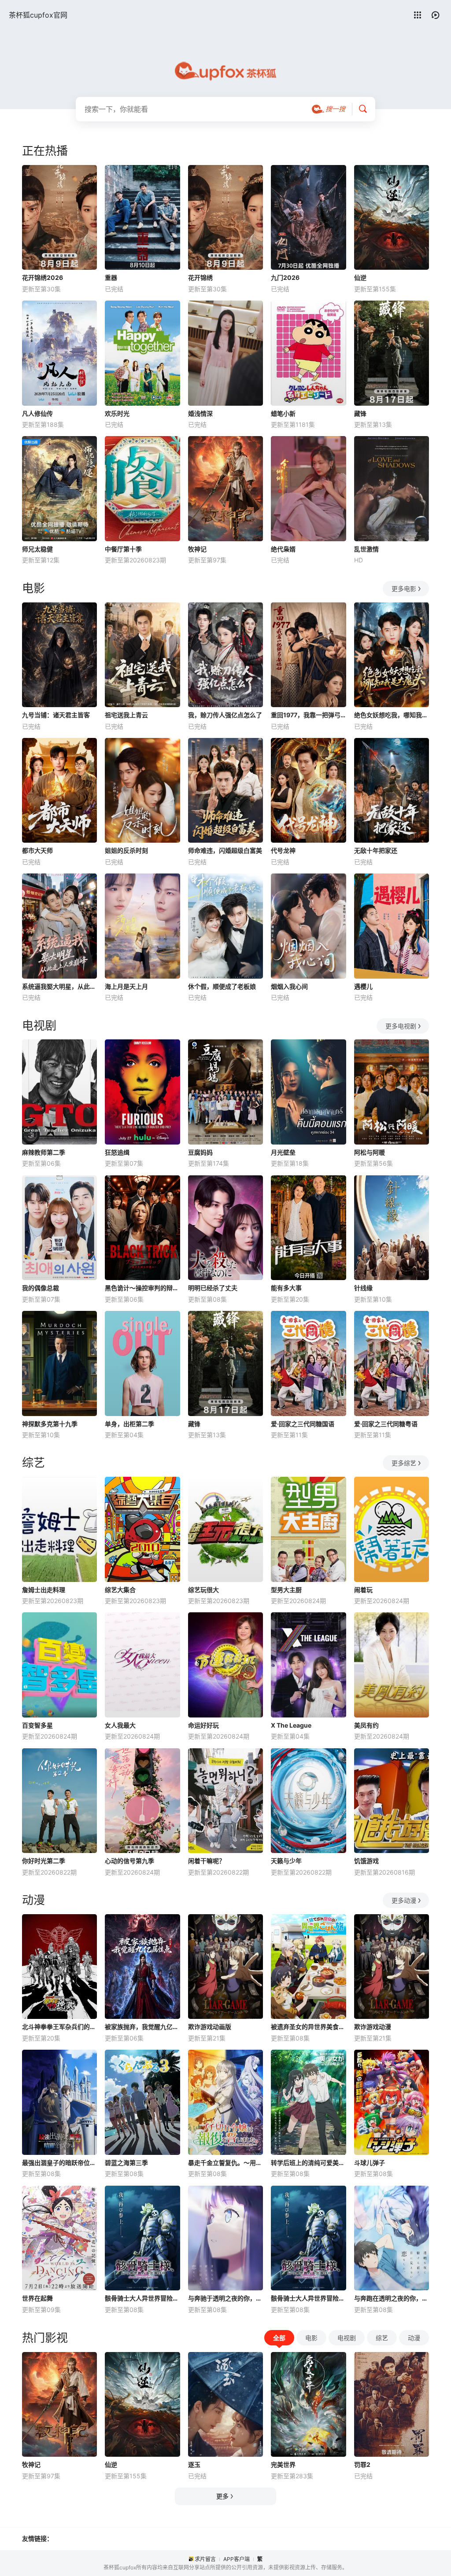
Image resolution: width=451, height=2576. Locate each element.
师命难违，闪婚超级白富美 (225, 850)
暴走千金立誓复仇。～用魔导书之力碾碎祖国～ (225, 2163)
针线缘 (363, 1288)
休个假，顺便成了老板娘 (222, 986)
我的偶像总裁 (41, 1288)
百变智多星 (37, 1725)
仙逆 (360, 277)
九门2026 (285, 277)
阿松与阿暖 (370, 1152)
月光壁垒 (283, 1152)
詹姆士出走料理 (44, 1590)
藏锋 (360, 413)
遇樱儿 (363, 986)
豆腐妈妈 (200, 1152)
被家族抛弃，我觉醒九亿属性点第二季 (142, 2027)
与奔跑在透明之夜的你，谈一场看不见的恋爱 (392, 2298)
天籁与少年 (286, 1861)
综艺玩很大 (203, 1590)
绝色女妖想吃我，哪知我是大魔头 (392, 715)
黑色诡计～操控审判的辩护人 (142, 1288)
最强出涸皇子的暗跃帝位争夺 (59, 2163)
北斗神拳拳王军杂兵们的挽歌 (59, 2027)
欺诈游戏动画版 (210, 2027)
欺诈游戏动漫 (373, 2027)
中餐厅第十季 (123, 549)
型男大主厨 (286, 1590)
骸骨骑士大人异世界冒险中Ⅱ (142, 2298)
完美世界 (283, 2464)
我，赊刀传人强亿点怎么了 (225, 715)
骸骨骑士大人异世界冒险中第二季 (308, 2298)
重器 (111, 277)
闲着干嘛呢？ (207, 1861)
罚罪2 (362, 2464)
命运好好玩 (203, 1725)
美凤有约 (366, 1725)
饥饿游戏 (366, 1861)
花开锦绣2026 (43, 277)
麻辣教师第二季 (44, 1152)
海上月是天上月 (126, 986)
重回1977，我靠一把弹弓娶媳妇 (308, 715)
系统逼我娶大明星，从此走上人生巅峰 (59, 986)
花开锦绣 (200, 277)
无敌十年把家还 (376, 850)
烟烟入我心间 (289, 986)
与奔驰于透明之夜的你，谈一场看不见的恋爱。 (225, 2298)
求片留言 (205, 2559)
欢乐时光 (117, 413)
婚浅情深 (200, 413)
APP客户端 (237, 2559)
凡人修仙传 (37, 413)
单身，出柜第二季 (129, 1424)
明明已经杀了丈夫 (213, 1288)
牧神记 (197, 549)
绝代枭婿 (283, 549)
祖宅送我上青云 (126, 715)
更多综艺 (404, 1463)
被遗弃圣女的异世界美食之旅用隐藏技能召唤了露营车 (308, 2027)
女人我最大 (120, 1725)
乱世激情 (366, 549)
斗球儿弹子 (370, 2163)
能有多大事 (286, 1288)
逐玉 (194, 2464)
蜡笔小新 (283, 413)
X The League (291, 1725)
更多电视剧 (401, 1026)
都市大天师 (37, 850)
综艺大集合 (120, 1590)
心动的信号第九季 (129, 1861)
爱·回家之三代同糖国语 (303, 1424)
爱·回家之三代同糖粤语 (386, 1424)
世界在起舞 (37, 2298)
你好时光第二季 (44, 1861)
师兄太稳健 (37, 549)
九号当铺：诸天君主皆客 (56, 715)
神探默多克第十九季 (50, 1424)
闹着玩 (363, 1590)
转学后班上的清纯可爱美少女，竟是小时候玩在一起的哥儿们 (308, 2163)
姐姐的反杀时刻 (126, 850)
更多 (222, 2496)
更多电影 (404, 589)
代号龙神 (283, 850)
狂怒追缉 (117, 1152)
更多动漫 (404, 1900)
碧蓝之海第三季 (126, 2163)
